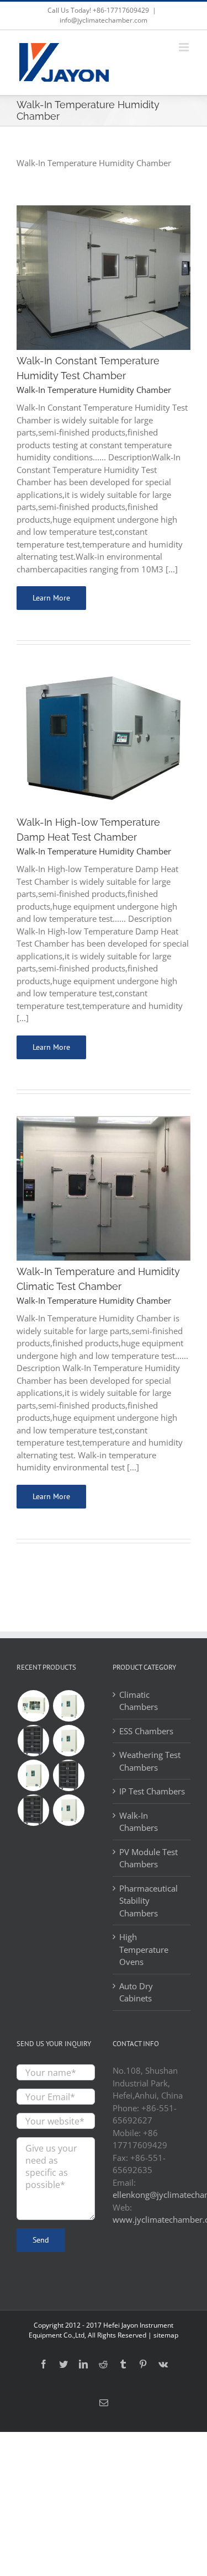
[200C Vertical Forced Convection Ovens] (68, 1706)
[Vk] (163, 2364)
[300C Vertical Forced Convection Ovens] (68, 1741)
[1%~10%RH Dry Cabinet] (33, 1810)
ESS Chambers (146, 1731)
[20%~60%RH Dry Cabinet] (33, 1741)
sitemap (166, 2335)
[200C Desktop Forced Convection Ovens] (33, 1706)
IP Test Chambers (152, 1791)
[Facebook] (44, 2364)
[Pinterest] (143, 2364)
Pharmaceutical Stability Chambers (148, 1901)
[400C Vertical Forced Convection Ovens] (33, 1775)
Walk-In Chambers (139, 1822)
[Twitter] (63, 2364)
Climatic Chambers (139, 1701)
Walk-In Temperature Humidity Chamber (95, 390)
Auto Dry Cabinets (136, 1992)
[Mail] (104, 2403)
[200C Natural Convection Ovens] (68, 1810)
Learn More (51, 598)
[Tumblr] (123, 2364)
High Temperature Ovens (144, 1949)
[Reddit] (103, 2364)
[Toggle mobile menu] (185, 47)
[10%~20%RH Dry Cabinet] (68, 1775)
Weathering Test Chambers (150, 1761)
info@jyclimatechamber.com (104, 20)
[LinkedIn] (83, 2364)
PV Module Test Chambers (148, 1858)
